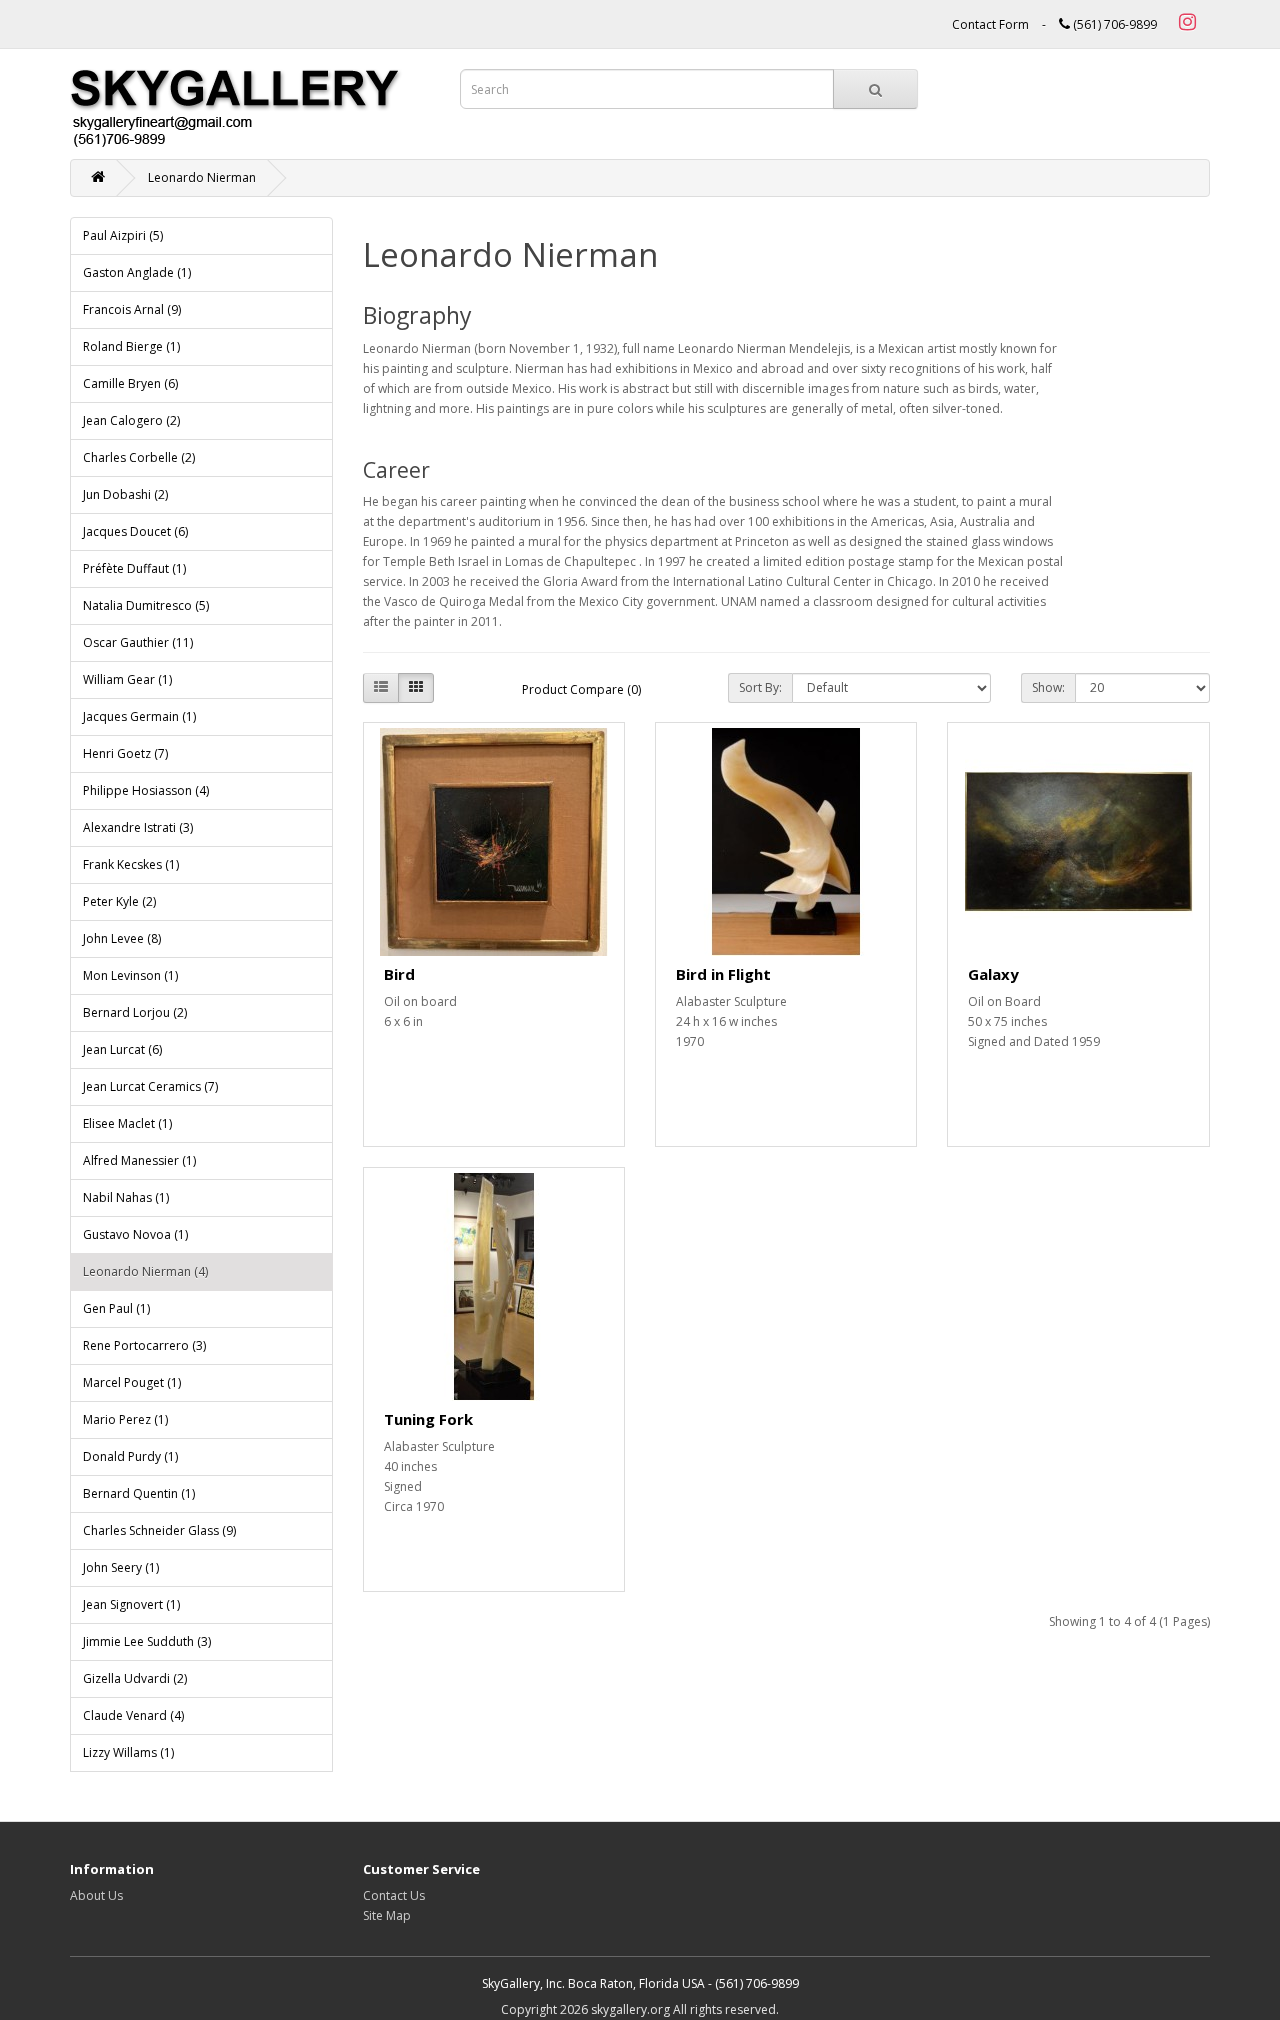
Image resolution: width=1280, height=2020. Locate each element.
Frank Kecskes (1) (131, 864)
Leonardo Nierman (202, 177)
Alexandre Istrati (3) (138, 827)
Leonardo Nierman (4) (145, 1271)
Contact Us (394, 1895)
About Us (96, 1895)
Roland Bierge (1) (131, 346)
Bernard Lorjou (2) (135, 1012)
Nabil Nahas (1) (126, 1197)
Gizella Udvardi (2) (135, 1678)
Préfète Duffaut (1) (134, 568)
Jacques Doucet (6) (135, 531)
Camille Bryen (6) (130, 383)
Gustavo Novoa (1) (135, 1234)
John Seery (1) (121, 1567)
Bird (399, 974)
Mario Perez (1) (125, 1419)
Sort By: (760, 687)
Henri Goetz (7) (125, 753)
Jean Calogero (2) (131, 420)
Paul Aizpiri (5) (123, 235)
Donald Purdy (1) (130, 1456)
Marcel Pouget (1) (132, 1382)
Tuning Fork (428, 1419)
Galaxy (993, 974)
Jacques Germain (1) (139, 716)
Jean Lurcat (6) (122, 1049)
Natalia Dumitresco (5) (146, 605)
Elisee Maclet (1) (127, 1123)
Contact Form (990, 24)
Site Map (387, 1915)
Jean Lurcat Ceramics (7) (150, 1086)
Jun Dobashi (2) (125, 494)
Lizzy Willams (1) (128, 1752)
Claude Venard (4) (133, 1715)
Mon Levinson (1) (130, 975)
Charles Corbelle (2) (139, 457)
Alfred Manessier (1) (139, 1160)
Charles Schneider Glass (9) (159, 1530)
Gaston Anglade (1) (137, 272)
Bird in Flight (723, 974)
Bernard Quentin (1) (139, 1493)
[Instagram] (1185, 24)
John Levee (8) (122, 938)
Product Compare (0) (581, 689)
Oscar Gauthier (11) (138, 642)
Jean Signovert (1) (131, 1604)
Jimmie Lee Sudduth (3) (147, 1641)
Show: (1048, 687)
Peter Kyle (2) (119, 901)
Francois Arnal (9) (132, 309)
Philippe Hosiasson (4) (146, 790)
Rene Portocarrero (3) (144, 1345)
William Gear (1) (127, 679)
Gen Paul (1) (116, 1308)
